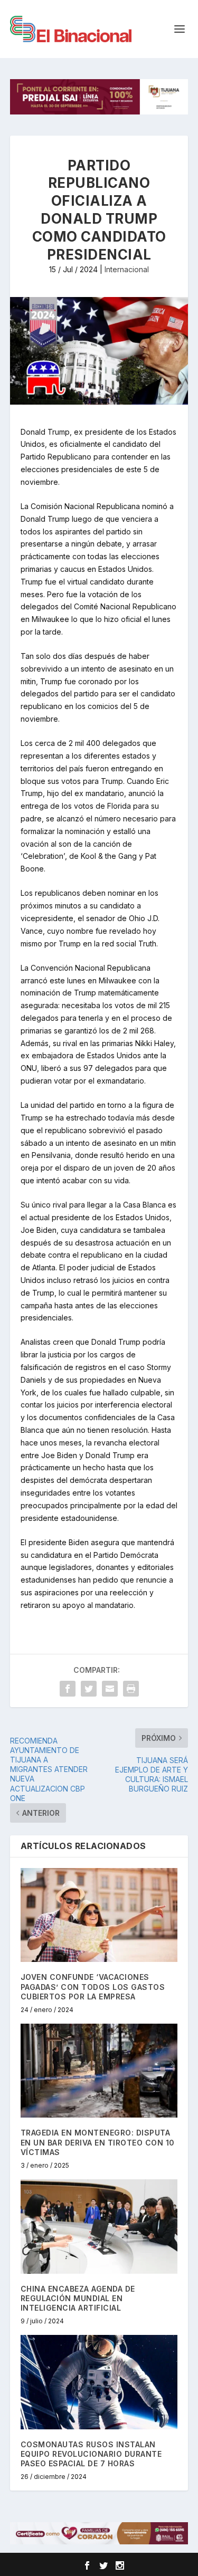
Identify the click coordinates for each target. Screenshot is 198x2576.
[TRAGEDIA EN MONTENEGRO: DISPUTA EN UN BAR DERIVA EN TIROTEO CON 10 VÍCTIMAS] (99, 2071)
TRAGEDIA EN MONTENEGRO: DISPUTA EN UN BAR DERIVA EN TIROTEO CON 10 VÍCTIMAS (98, 2142)
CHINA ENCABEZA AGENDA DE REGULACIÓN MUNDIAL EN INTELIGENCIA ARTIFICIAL (78, 2298)
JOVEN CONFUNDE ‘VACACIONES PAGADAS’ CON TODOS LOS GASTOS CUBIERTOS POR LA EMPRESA (93, 1986)
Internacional (127, 269)
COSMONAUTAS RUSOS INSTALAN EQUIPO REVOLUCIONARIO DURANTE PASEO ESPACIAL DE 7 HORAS (91, 2454)
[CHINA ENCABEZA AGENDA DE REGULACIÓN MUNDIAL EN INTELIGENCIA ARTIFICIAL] (99, 2227)
